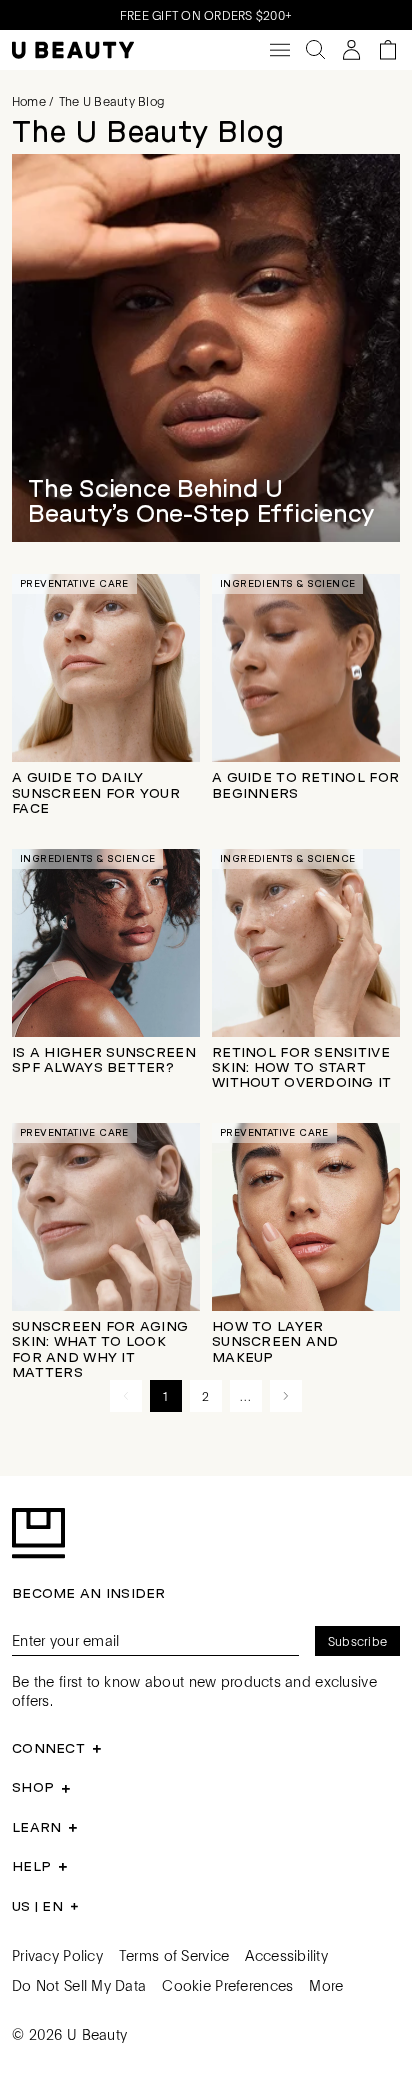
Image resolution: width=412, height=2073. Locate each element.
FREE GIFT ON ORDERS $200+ (206, 15)
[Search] (316, 50)
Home (29, 101)
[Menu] (280, 50)
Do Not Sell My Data (79, 1985)
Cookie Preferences (227, 1985)
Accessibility (286, 1955)
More (326, 1985)
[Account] (352, 50)
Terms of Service (174, 1955)
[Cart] (388, 50)
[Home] (73, 50)
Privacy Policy (57, 1955)
